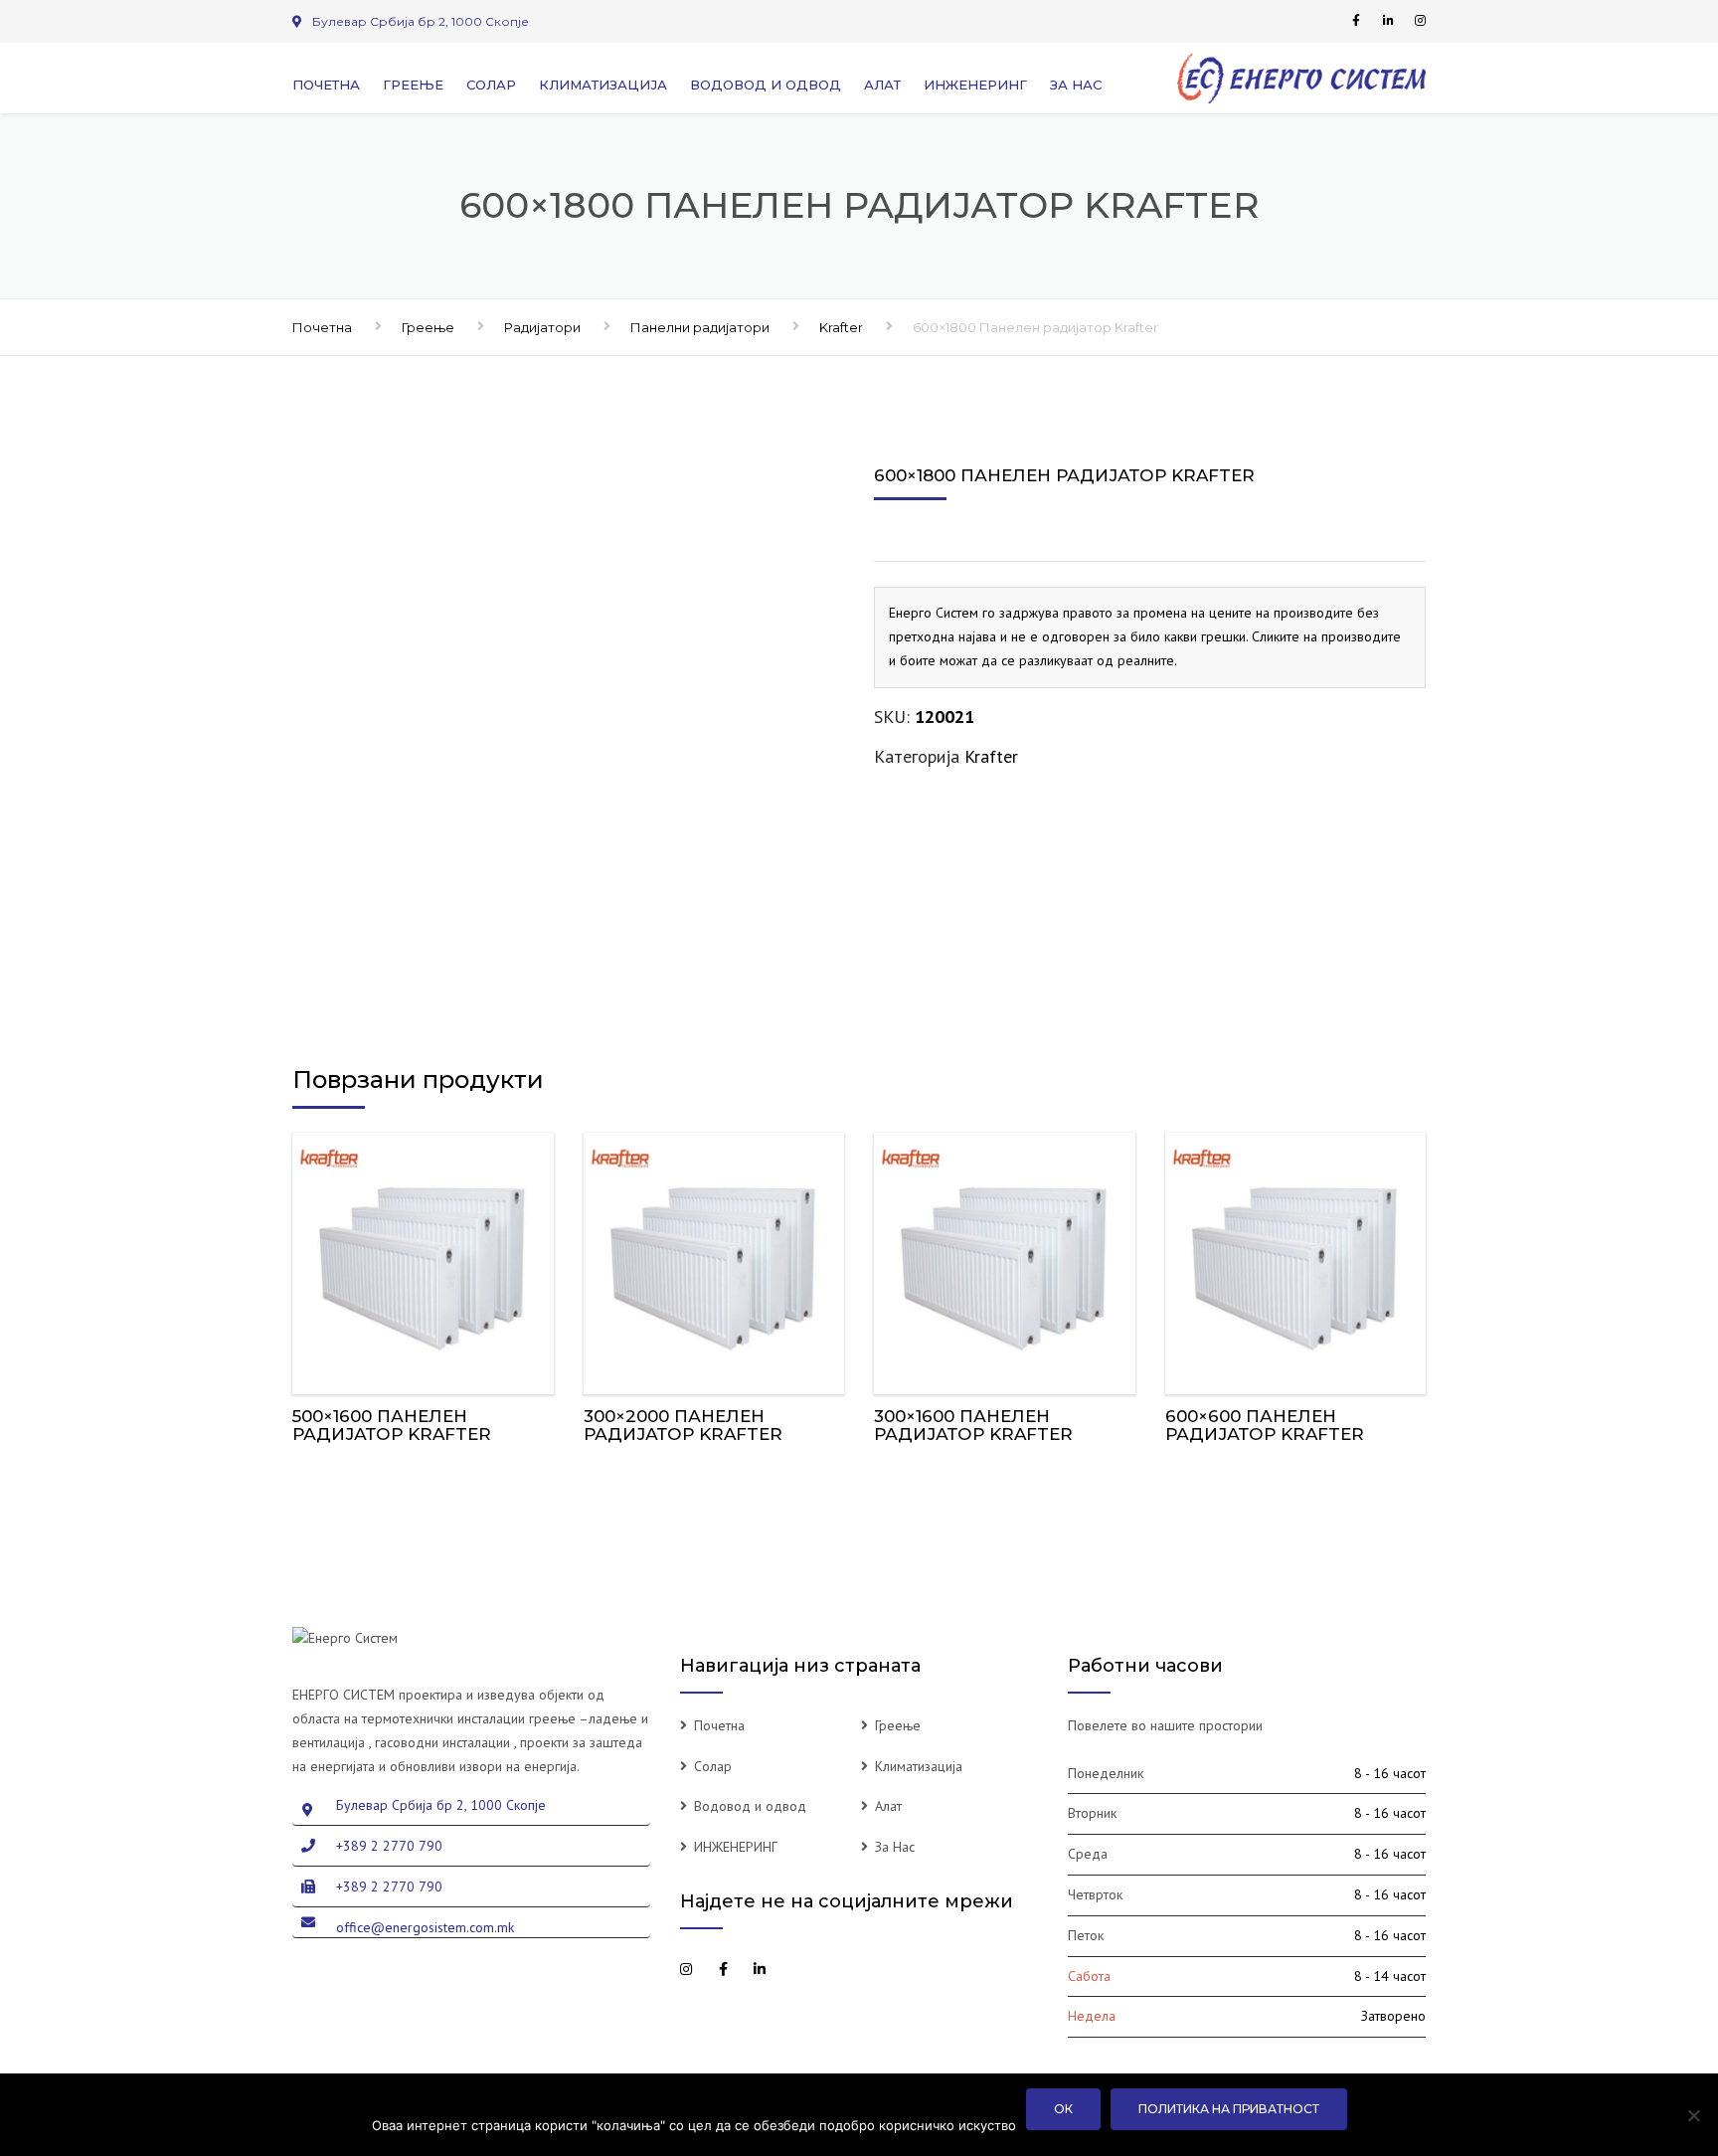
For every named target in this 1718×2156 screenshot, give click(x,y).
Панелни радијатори (700, 327)
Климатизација (603, 85)
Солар (491, 85)
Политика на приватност (1229, 2109)
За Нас (1076, 85)
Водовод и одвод (766, 85)
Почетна (326, 85)
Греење (413, 85)
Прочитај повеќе (423, 1258)
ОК (1063, 2109)
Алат (882, 85)
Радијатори (542, 327)
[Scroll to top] (1614, 2050)
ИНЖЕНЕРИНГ (975, 85)
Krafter (841, 327)
